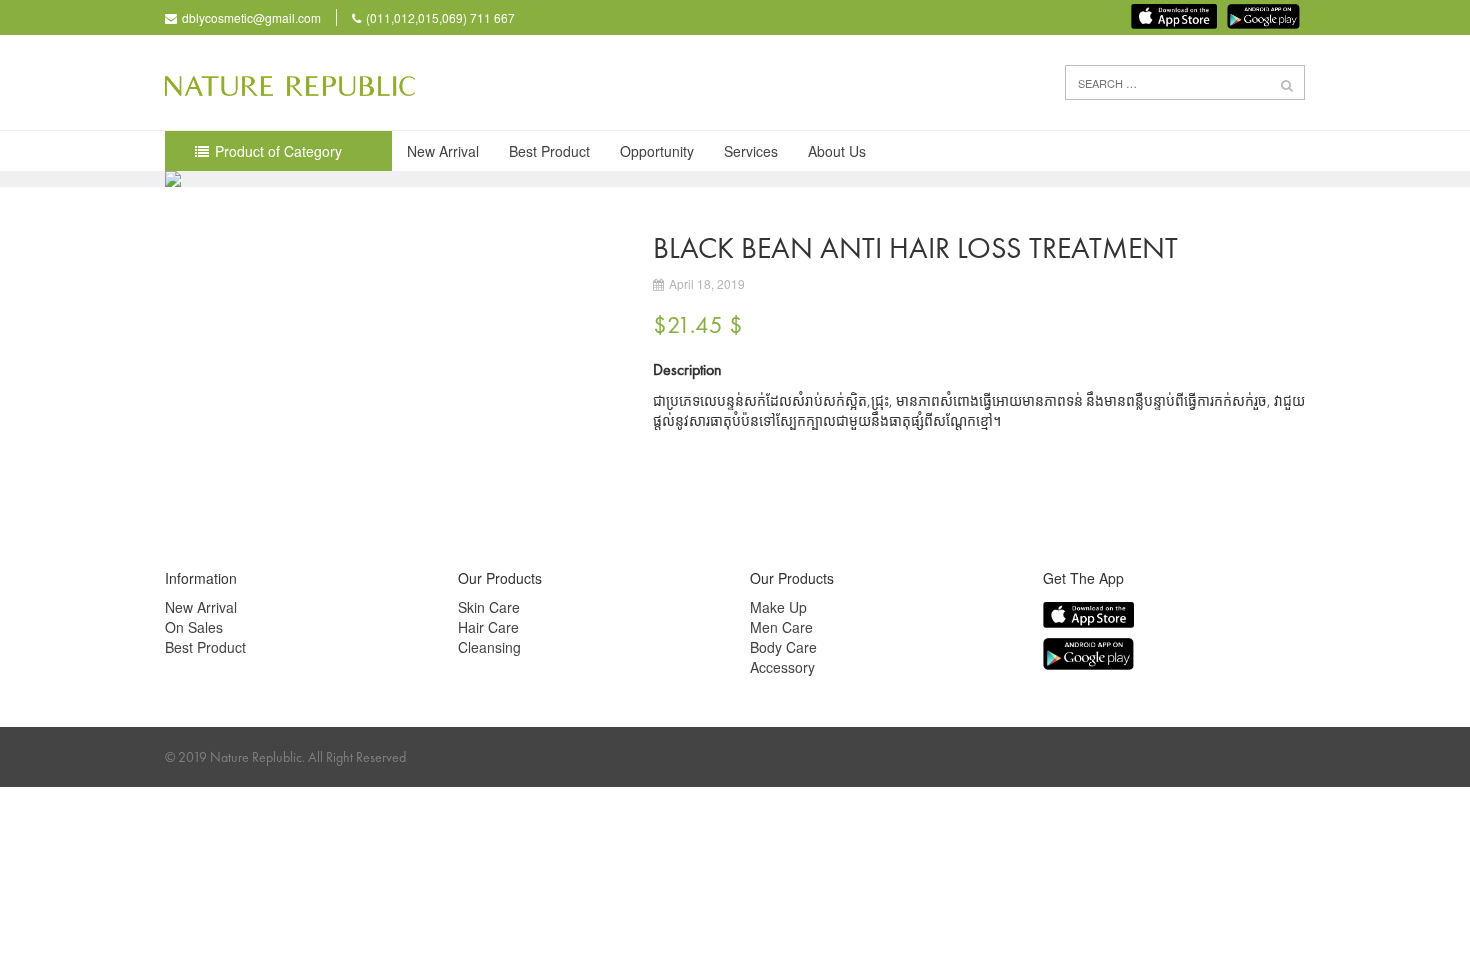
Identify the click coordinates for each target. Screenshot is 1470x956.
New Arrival (443, 151)
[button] (1287, 84)
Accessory (782, 667)
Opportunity (657, 151)
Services (751, 151)
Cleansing (489, 647)
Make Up (778, 607)
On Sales (194, 627)
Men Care (781, 627)
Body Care (783, 647)
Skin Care (489, 607)
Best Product (549, 151)
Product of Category (278, 151)
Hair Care (488, 627)
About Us (837, 151)
